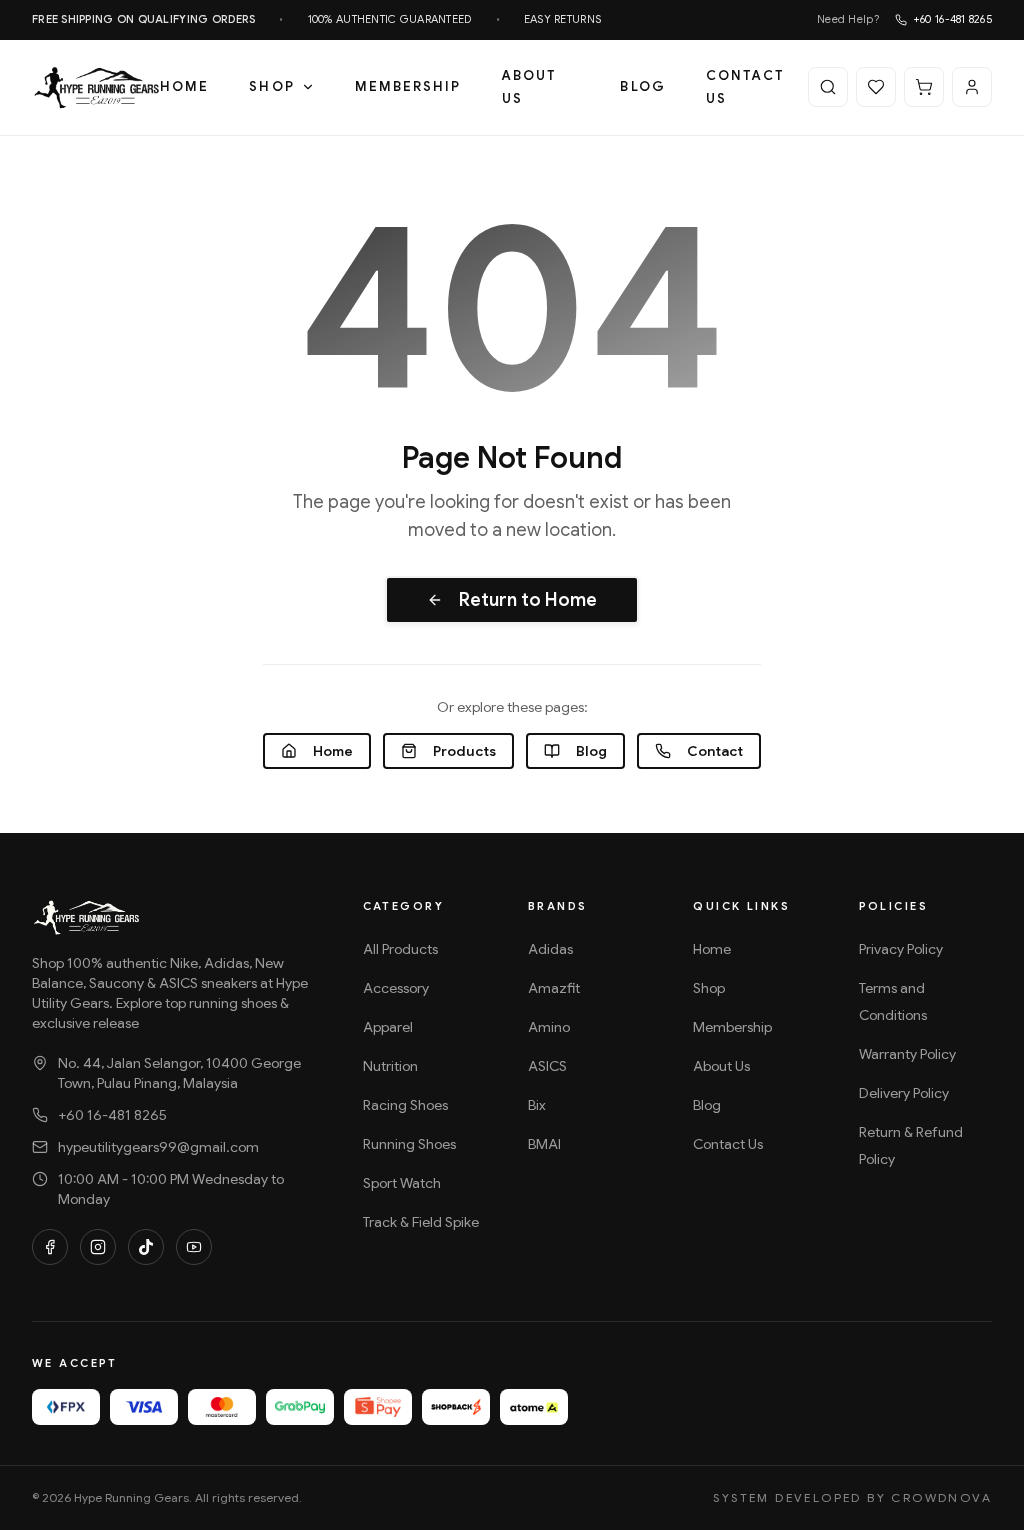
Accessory (396, 988)
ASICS (547, 1066)
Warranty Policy (907, 1054)
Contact (715, 751)
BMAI (544, 1144)
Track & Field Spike (421, 1222)
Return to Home (528, 600)
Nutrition (390, 1066)
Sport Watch (402, 1183)
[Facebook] (50, 1247)
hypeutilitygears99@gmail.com (158, 1147)
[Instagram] (98, 1247)
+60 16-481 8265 (952, 19)
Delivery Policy (904, 1093)
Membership (408, 86)
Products (464, 751)
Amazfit (554, 988)
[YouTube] (194, 1247)
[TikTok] (146, 1247)
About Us (529, 87)
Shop (271, 86)
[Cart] (924, 87)
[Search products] (828, 87)
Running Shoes (409, 1144)
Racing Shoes (405, 1105)
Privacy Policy (901, 949)
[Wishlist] (876, 87)
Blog (642, 86)
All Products (400, 949)
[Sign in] (972, 87)
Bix (537, 1105)
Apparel (388, 1027)
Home (184, 86)
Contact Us (746, 87)
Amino (549, 1027)
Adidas (550, 949)
